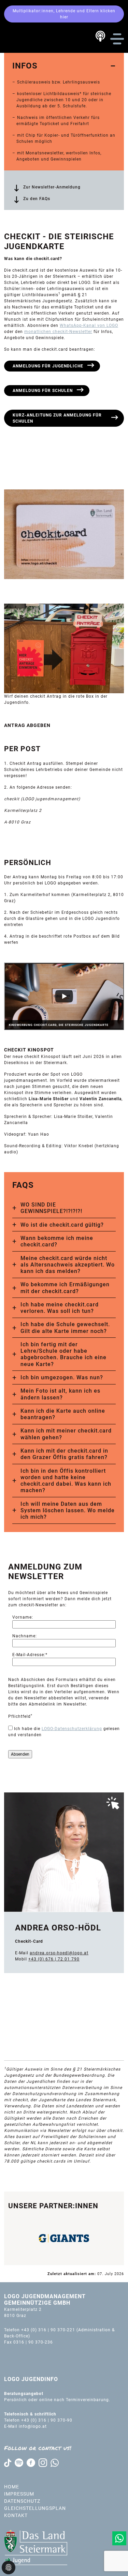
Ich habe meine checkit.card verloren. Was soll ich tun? (60, 1308)
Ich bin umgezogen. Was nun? (62, 1377)
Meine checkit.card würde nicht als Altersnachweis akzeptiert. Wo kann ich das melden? (68, 1265)
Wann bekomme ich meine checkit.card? (57, 1241)
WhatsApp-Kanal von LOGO (89, 325)
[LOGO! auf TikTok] (8, 2463)
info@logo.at (33, 2426)
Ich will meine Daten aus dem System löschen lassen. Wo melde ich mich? (68, 1510)
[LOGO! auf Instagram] (43, 2463)
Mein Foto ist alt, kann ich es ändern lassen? (60, 1394)
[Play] (64, 996)
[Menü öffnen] (117, 39)
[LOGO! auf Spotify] (19, 2463)
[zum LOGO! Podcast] (100, 36)
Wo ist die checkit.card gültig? (62, 1225)
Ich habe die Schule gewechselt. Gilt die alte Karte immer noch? (65, 1328)
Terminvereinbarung (87, 2400)
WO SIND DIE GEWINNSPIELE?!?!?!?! (51, 1208)
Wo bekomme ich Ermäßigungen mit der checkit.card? (65, 1288)
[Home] (32, 39)
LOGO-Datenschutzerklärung (72, 1729)
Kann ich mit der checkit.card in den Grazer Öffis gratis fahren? (64, 1454)
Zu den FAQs (37, 199)
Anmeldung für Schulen (43, 391)
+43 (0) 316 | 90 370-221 (48, 2330)
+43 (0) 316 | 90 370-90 (47, 2420)
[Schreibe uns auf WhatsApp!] (119, 2538)
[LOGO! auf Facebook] (31, 2463)
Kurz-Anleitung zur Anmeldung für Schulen (57, 418)
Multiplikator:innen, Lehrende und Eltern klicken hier (64, 14)
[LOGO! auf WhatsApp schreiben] (55, 2463)
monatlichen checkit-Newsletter (58, 332)
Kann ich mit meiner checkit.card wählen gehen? (66, 1434)
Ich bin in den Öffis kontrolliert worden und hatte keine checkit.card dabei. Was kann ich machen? (66, 1481)
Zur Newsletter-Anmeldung (52, 187)
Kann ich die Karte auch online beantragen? (63, 1414)
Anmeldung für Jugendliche (48, 366)
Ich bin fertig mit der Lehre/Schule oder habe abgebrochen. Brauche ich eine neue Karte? (63, 1354)
